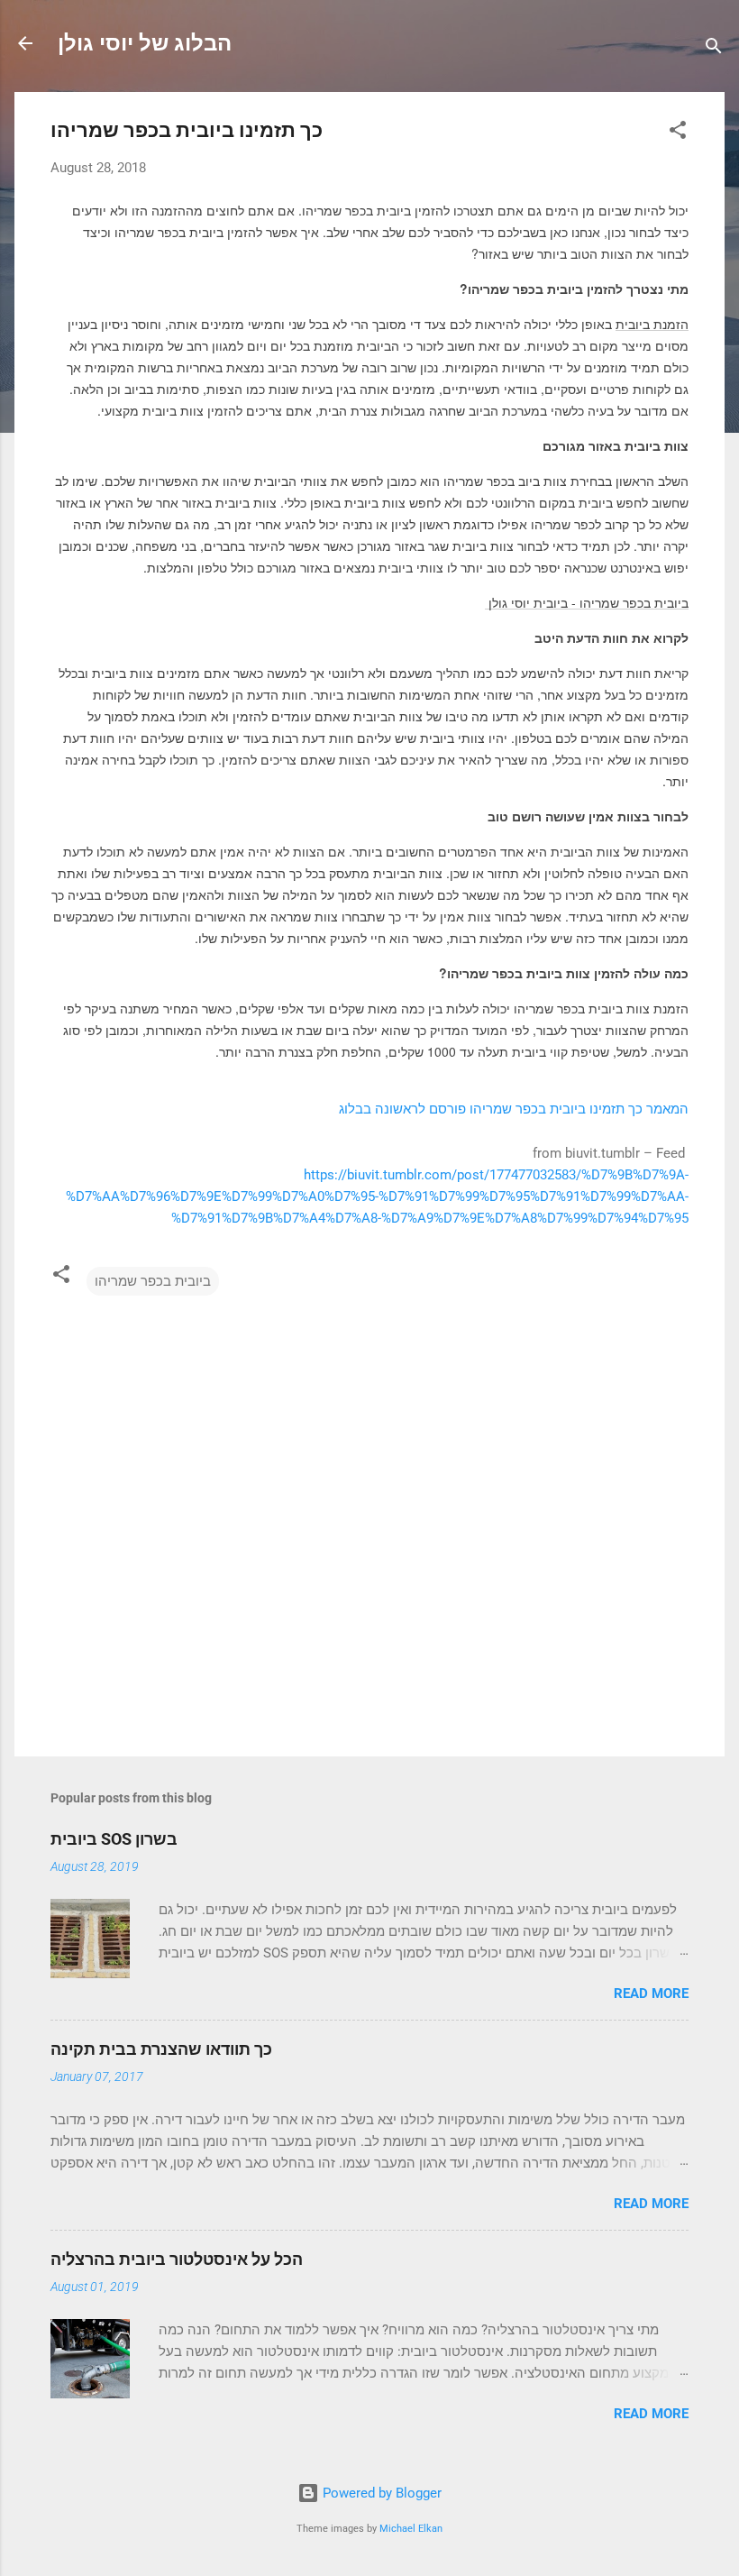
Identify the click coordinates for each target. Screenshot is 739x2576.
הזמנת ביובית (652, 324)
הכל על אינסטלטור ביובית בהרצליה (177, 2259)
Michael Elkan (411, 2529)
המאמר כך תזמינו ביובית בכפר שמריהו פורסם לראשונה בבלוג (514, 1109)
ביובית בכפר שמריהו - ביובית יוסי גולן (587, 602)
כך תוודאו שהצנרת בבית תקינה (161, 2049)
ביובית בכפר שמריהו (153, 1281)
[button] (678, 133)
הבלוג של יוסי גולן (145, 43)
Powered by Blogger (380, 2493)
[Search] (714, 49)
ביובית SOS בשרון (114, 1839)
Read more (651, 1994)
